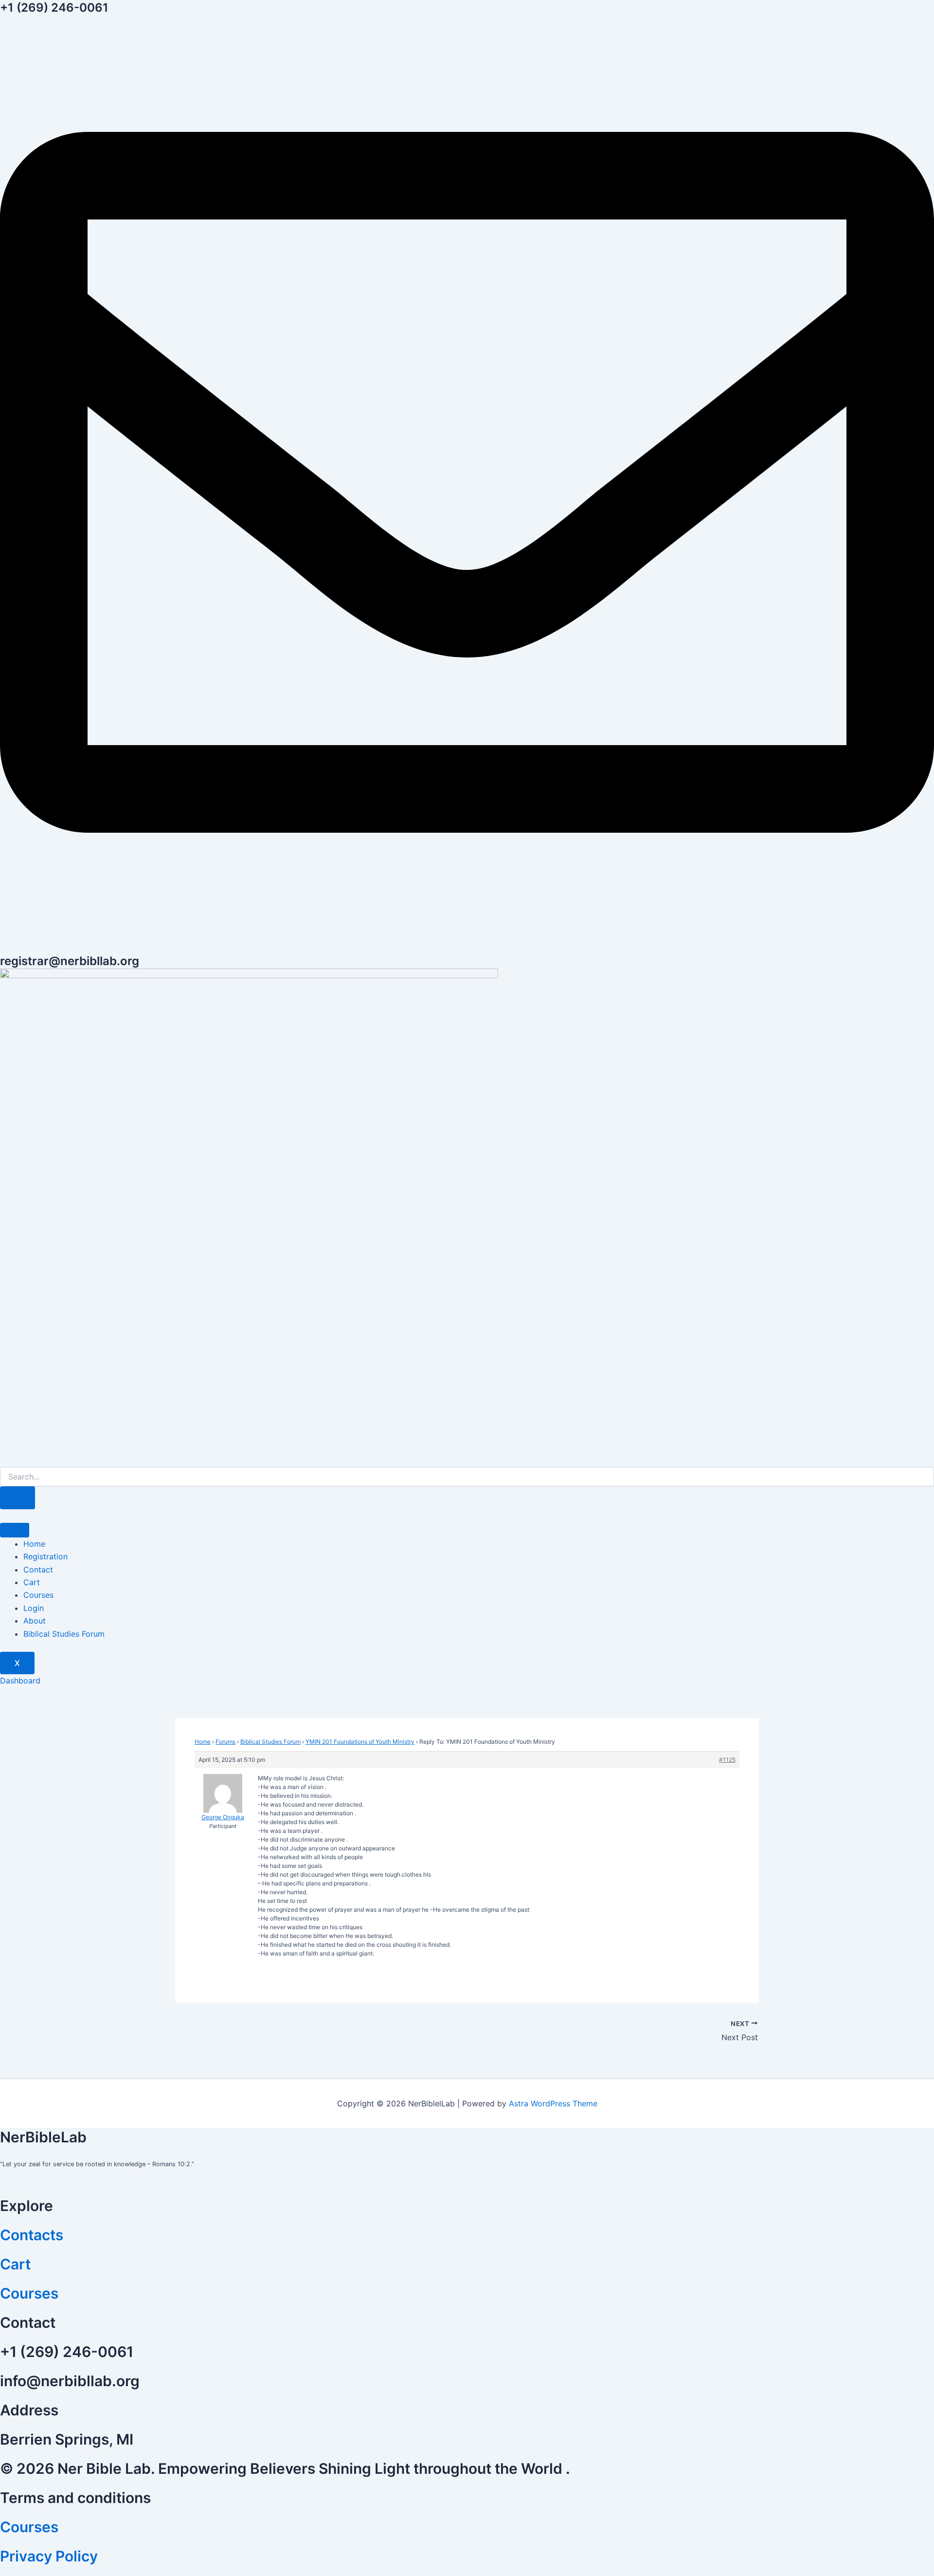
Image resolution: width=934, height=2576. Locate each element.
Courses (38, 1595)
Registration (45, 1556)
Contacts (32, 2235)
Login (34, 1608)
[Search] (18, 1498)
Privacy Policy (49, 2556)
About (35, 1621)
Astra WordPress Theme (553, 2103)
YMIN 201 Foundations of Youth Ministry (360, 1742)
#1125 (727, 1760)
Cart (32, 1582)
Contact (38, 1570)
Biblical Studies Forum (64, 1634)
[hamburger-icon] (15, 1530)
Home (34, 1544)
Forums (225, 1742)
